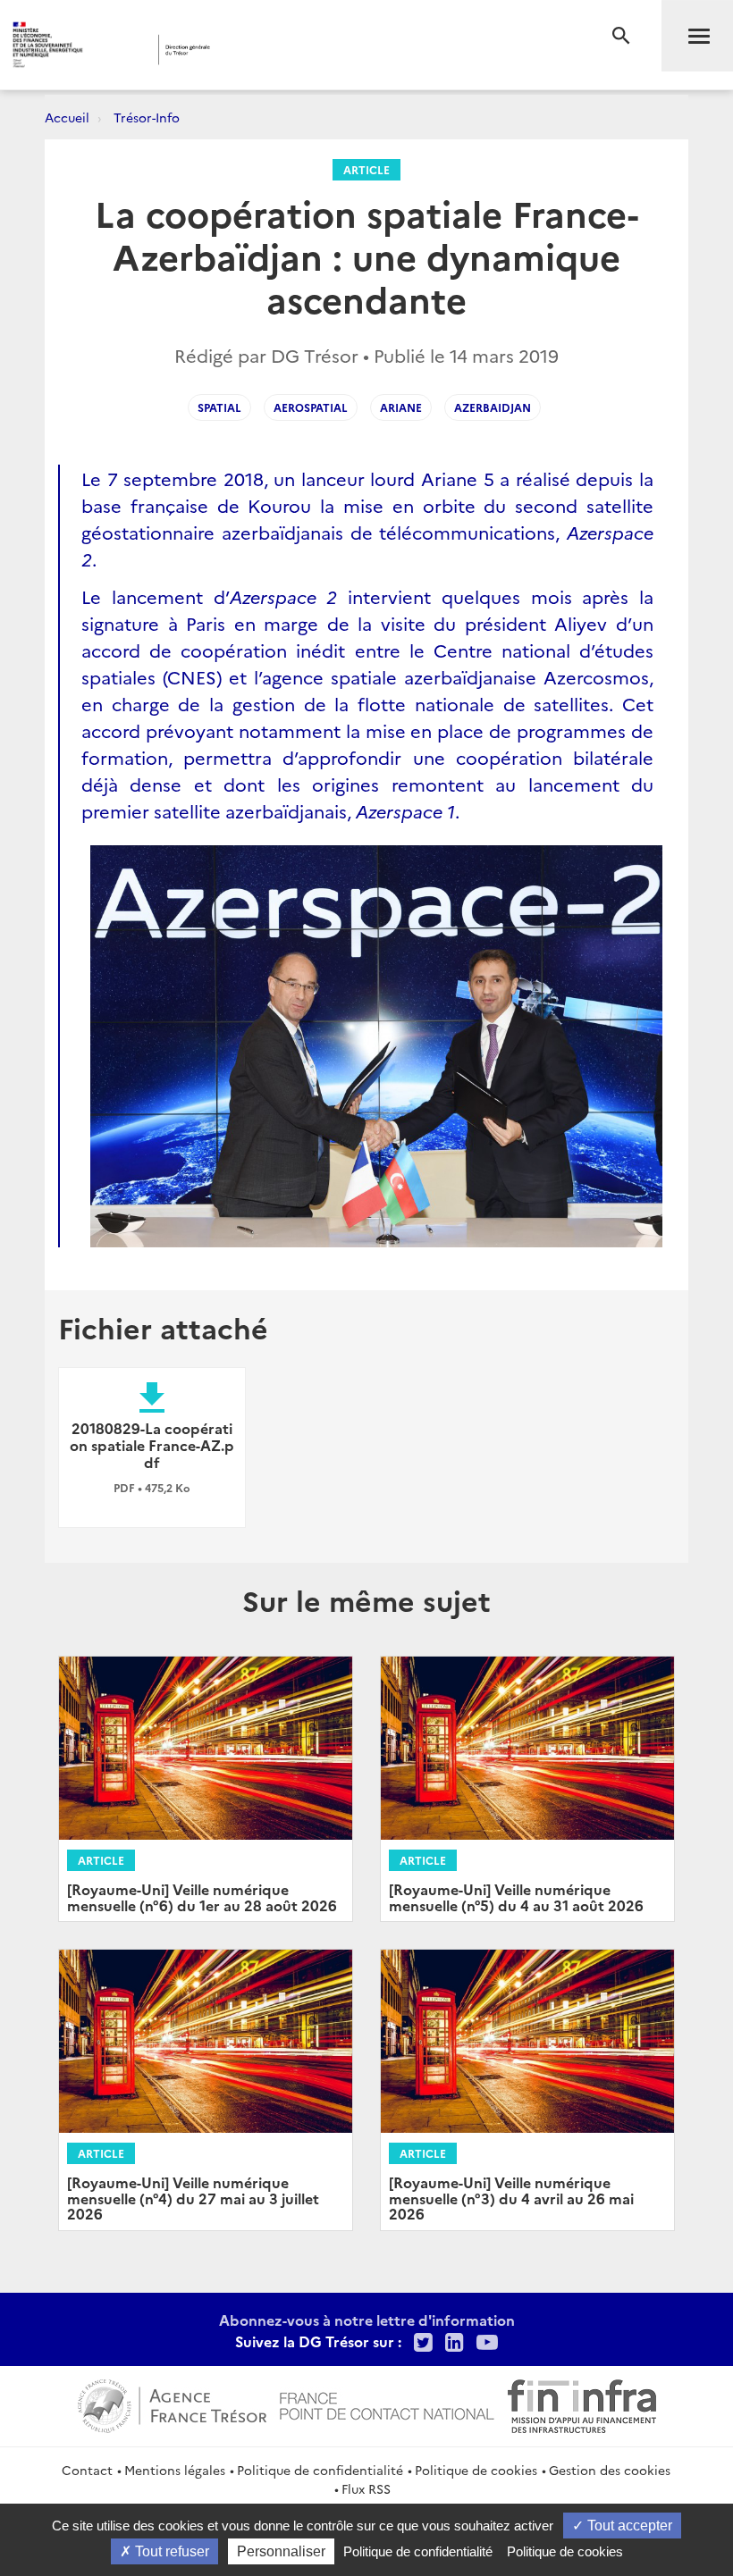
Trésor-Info (147, 117)
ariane (401, 407)
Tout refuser (170, 2551)
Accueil (67, 117)
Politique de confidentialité (320, 2470)
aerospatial (311, 407)
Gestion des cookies (610, 2470)
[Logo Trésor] (280, 50)
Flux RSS (366, 2488)
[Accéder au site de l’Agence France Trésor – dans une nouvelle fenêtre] (172, 2404)
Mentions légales (175, 2470)
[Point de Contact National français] (387, 2404)
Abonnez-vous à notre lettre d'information (367, 2320)
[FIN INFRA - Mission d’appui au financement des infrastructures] (582, 2404)
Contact (87, 2470)
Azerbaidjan (493, 407)
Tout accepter (628, 2526)
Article (366, 169)
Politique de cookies (476, 2470)
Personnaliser (281, 2551)
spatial (219, 407)
